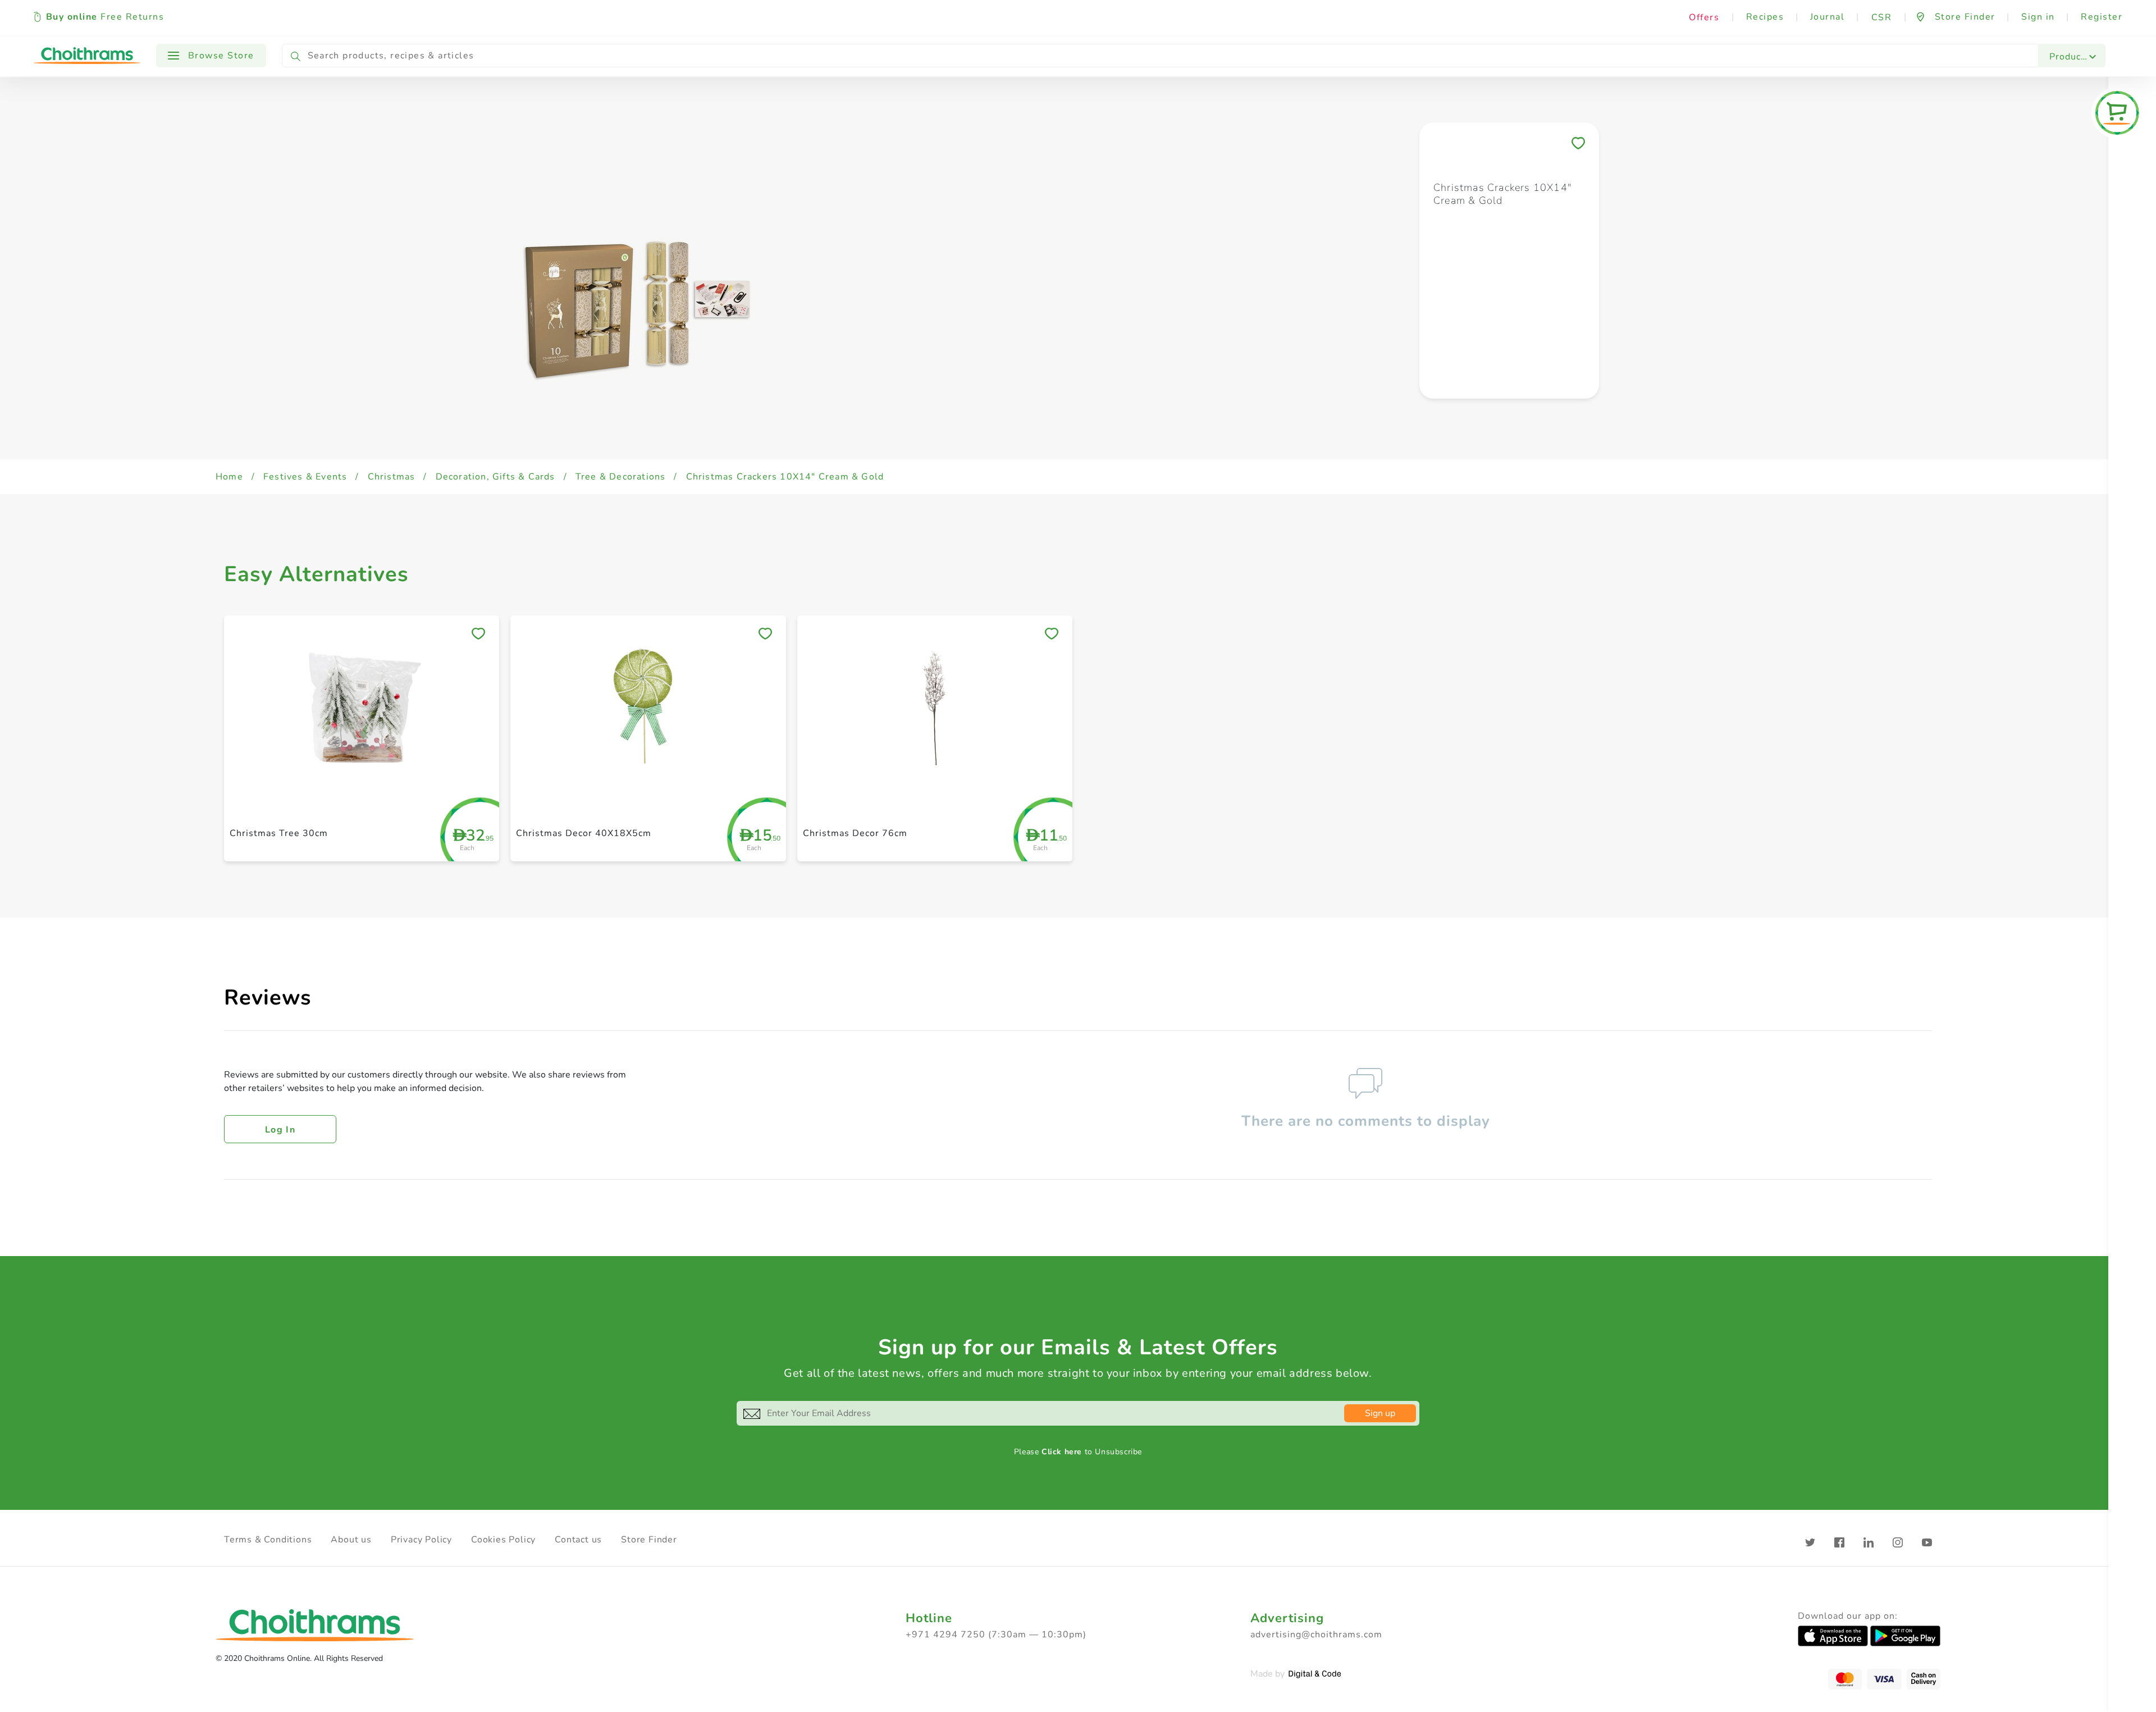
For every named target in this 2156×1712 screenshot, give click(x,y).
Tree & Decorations (621, 477)
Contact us (578, 1540)
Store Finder (649, 1540)
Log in (280, 1130)
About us (351, 1540)
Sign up (1380, 1413)
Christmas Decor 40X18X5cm (584, 833)
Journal (1828, 17)
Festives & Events (305, 477)
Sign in (2038, 17)
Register (2102, 17)
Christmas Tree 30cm (279, 833)
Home (229, 477)
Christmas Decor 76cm (855, 833)
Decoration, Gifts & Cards (495, 477)
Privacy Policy (421, 1540)
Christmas (392, 477)
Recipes (1765, 17)
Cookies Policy (503, 1540)
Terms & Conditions (268, 1540)
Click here (1062, 1452)
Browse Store (220, 56)
